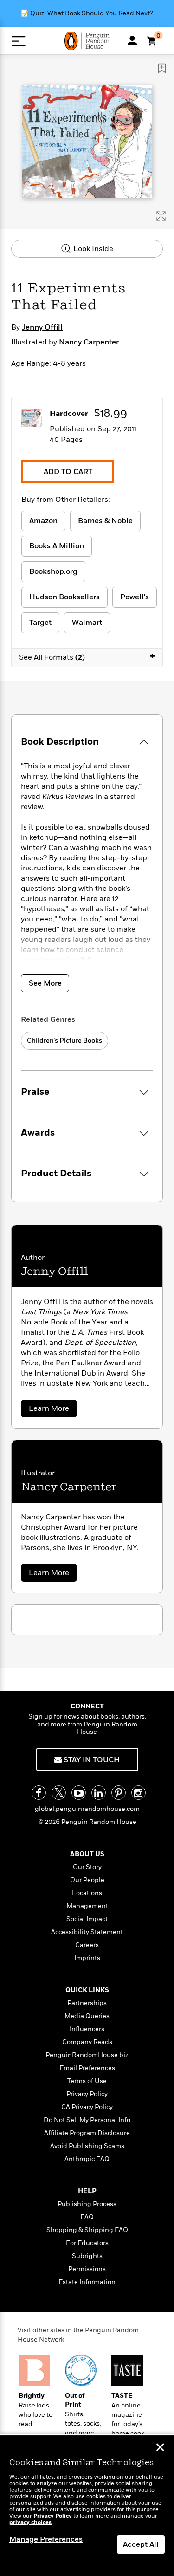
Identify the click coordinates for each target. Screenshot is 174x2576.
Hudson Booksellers (64, 597)
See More (45, 983)
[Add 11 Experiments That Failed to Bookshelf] (162, 68)
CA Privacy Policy (87, 2107)
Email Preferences (87, 2068)
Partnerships (87, 2003)
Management (87, 1906)
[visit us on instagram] (139, 1793)
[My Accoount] (132, 40)
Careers (87, 1945)
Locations (87, 1893)
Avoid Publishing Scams (87, 2146)
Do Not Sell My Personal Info (87, 2120)
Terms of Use (87, 2081)
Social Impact (87, 1919)
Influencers (87, 2029)
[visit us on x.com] (59, 1793)
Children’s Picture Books (64, 1041)
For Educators (87, 2243)
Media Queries (87, 2016)
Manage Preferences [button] (46, 2539)
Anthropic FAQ (87, 2159)
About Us (87, 1854)
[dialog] (87, 2506)
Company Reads (87, 2042)
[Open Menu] (18, 41)
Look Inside (92, 249)
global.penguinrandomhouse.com (87, 1809)
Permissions (87, 2269)
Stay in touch (91, 1760)
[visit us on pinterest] (119, 1793)
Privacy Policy (87, 2094)
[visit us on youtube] (79, 1793)
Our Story (87, 1867)
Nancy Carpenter (89, 342)
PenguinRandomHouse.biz (87, 2055)
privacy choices (30, 2522)
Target (40, 623)
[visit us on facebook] (39, 1793)
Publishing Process (87, 2204)
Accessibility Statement (87, 1932)
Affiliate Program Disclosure (87, 2133)
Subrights (87, 2256)
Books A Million (57, 546)
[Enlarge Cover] (161, 216)
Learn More (52, 1410)
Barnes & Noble (105, 521)
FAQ (87, 2217)
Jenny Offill (42, 327)
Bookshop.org (53, 571)
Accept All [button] (141, 2544)
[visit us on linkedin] (99, 1793)
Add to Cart (68, 472)
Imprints (87, 1958)
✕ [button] (160, 2448)
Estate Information (87, 2282)
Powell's (135, 597)
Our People (87, 1880)
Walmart (87, 623)
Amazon (43, 521)
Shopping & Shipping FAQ (87, 2230)
